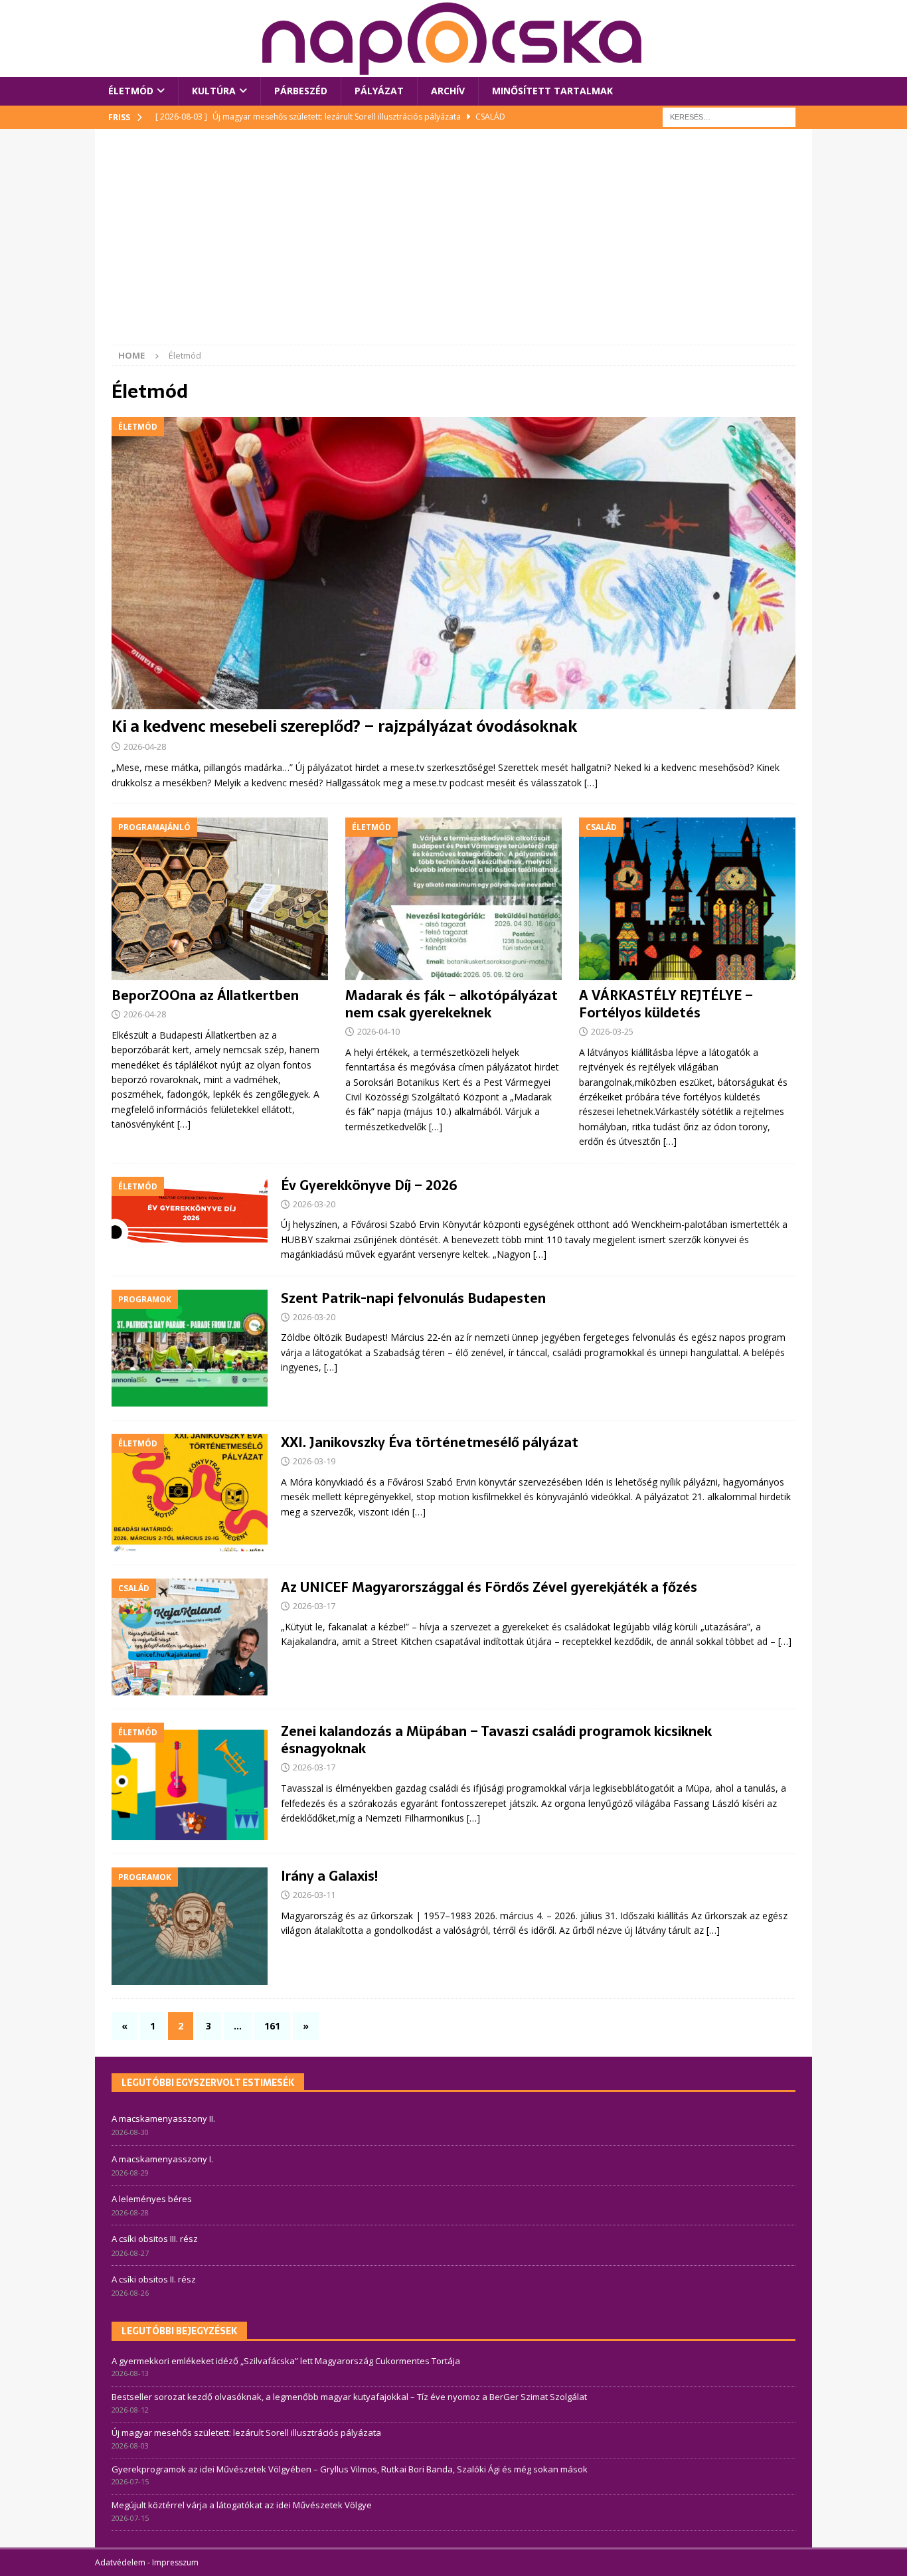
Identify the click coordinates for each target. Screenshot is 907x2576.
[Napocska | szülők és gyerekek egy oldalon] (453, 39)
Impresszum (175, 2562)
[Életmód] (190, 1210)
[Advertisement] (453, 245)
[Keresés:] (729, 116)
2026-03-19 (314, 1461)
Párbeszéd (301, 91)
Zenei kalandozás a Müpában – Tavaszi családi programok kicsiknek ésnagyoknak (496, 1740)
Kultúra (214, 91)
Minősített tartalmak (552, 91)
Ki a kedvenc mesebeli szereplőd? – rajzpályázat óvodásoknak (344, 726)
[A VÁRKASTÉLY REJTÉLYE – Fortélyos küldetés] (687, 899)
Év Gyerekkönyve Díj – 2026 (369, 1185)
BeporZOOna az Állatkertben (205, 995)
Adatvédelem (120, 2562)
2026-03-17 (314, 1606)
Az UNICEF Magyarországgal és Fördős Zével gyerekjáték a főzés (489, 1587)
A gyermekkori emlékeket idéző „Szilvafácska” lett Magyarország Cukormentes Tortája (286, 2361)
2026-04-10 (378, 1031)
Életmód (131, 91)
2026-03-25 (612, 1031)
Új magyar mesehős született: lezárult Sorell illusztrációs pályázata (246, 2433)
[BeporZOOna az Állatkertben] (220, 899)
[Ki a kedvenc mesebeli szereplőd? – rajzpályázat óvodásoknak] (453, 563)
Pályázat (379, 91)
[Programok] (190, 1348)
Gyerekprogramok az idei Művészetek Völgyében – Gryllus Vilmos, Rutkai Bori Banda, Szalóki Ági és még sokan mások (350, 2469)
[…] (591, 783)
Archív (448, 91)
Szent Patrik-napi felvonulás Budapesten (413, 1298)
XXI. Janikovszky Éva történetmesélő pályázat (430, 1442)
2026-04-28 (145, 746)
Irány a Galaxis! (329, 1876)
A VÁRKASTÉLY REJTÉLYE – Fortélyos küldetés (666, 1004)
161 (272, 2026)
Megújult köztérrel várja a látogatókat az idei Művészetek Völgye (242, 2505)
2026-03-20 (314, 1204)
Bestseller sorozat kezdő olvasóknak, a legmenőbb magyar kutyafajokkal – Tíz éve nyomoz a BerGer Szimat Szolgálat (349, 2397)
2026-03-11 (314, 1895)
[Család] (190, 1637)
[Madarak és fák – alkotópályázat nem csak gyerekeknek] (453, 899)
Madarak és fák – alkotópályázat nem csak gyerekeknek (452, 1004)
